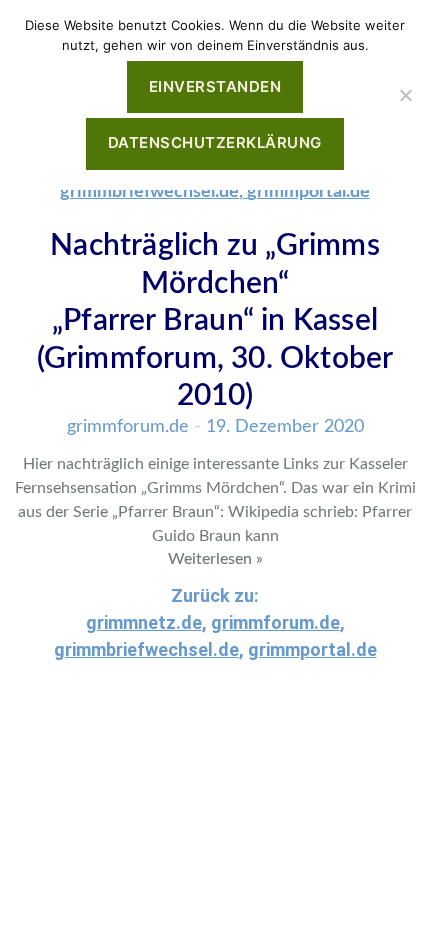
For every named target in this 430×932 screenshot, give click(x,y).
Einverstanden (215, 86)
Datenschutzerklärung (215, 142)
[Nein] (405, 95)
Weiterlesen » (215, 559)
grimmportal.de (308, 192)
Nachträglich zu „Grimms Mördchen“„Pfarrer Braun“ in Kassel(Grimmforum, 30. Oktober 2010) (215, 321)
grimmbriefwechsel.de (149, 192)
